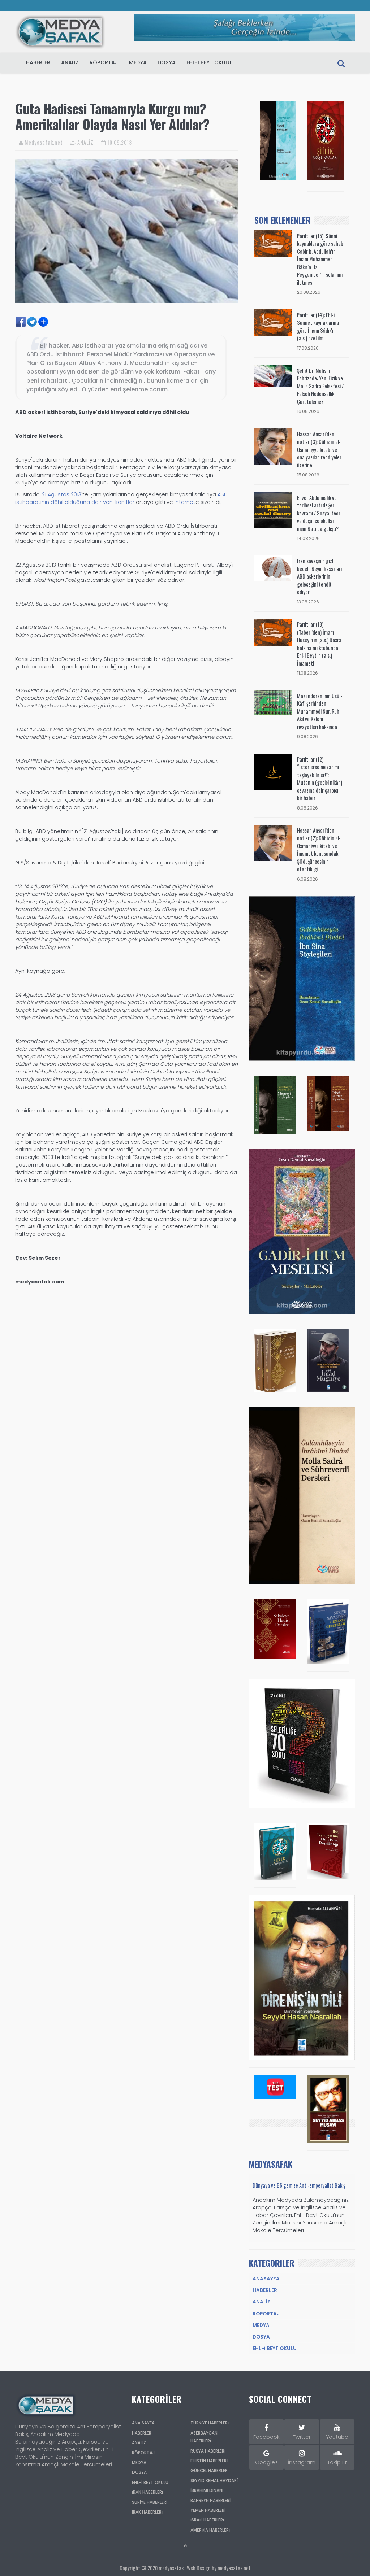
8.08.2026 (307, 808)
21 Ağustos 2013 (62, 494)
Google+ (267, 2462)
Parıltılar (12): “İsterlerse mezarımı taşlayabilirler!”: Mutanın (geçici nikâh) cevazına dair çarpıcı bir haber (320, 779)
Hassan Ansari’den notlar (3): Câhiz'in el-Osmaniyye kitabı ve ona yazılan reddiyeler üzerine (319, 450)
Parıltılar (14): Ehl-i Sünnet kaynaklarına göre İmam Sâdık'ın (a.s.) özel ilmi (318, 327)
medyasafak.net (234, 2568)
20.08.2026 (309, 292)
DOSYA (167, 62)
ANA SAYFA (143, 2423)
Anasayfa (266, 2279)
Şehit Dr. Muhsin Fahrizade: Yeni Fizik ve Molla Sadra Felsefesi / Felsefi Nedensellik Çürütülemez (320, 386)
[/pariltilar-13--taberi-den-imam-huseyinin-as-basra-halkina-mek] (273, 632)
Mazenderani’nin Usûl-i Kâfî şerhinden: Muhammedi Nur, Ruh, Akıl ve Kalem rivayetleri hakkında (320, 711)
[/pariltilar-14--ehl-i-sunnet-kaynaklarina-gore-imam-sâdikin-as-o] (273, 322)
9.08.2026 (307, 737)
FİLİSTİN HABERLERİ (209, 2461)
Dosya (261, 2337)
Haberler (265, 2290)
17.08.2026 (308, 348)
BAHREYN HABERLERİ (210, 2501)
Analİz (261, 2302)
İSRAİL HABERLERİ (207, 2520)
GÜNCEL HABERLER (209, 2471)
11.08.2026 (307, 673)
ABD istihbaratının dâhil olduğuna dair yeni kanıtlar (121, 498)
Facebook (266, 2437)
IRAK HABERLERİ (147, 2512)
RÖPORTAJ (104, 62)
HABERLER (38, 62)
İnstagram (302, 2462)
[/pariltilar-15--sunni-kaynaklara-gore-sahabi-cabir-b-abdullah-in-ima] (273, 243)
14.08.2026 (308, 539)
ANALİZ (85, 142)
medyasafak (171, 2568)
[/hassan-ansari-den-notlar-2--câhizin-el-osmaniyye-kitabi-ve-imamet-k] (273, 842)
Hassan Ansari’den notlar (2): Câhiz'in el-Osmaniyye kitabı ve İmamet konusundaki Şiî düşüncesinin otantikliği (319, 850)
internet (185, 502)
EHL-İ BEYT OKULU (209, 62)
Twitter (302, 2437)
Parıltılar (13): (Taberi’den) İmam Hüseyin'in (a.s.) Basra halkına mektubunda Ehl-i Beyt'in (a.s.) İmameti (319, 644)
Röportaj (266, 2314)
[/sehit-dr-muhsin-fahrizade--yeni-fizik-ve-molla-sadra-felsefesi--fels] (273, 375)
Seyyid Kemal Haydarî (214, 2481)
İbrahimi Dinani (207, 2490)
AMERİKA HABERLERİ (210, 2530)
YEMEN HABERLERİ (208, 2510)
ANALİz (70, 62)
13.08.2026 (308, 602)
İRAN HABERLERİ (147, 2492)
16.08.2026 (308, 411)
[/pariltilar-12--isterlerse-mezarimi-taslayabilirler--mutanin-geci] (273, 771)
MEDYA (138, 62)
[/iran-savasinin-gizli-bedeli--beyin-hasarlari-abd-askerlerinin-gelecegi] (273, 568)
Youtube (337, 2437)
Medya (261, 2325)
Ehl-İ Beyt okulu (275, 2348)
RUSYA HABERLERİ (208, 2451)
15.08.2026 (308, 475)
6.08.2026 (307, 879)
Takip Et (337, 2462)
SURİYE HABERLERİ (150, 2502)
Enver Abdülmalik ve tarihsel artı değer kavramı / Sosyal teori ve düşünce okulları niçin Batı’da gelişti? (319, 513)
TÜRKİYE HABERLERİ (210, 2423)
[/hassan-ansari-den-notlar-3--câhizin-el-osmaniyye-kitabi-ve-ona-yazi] (273, 446)
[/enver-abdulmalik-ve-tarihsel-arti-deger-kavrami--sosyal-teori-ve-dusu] (273, 510)
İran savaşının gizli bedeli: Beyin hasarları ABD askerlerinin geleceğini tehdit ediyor (319, 576)
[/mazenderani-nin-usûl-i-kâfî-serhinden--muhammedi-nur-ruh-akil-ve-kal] (273, 702)
